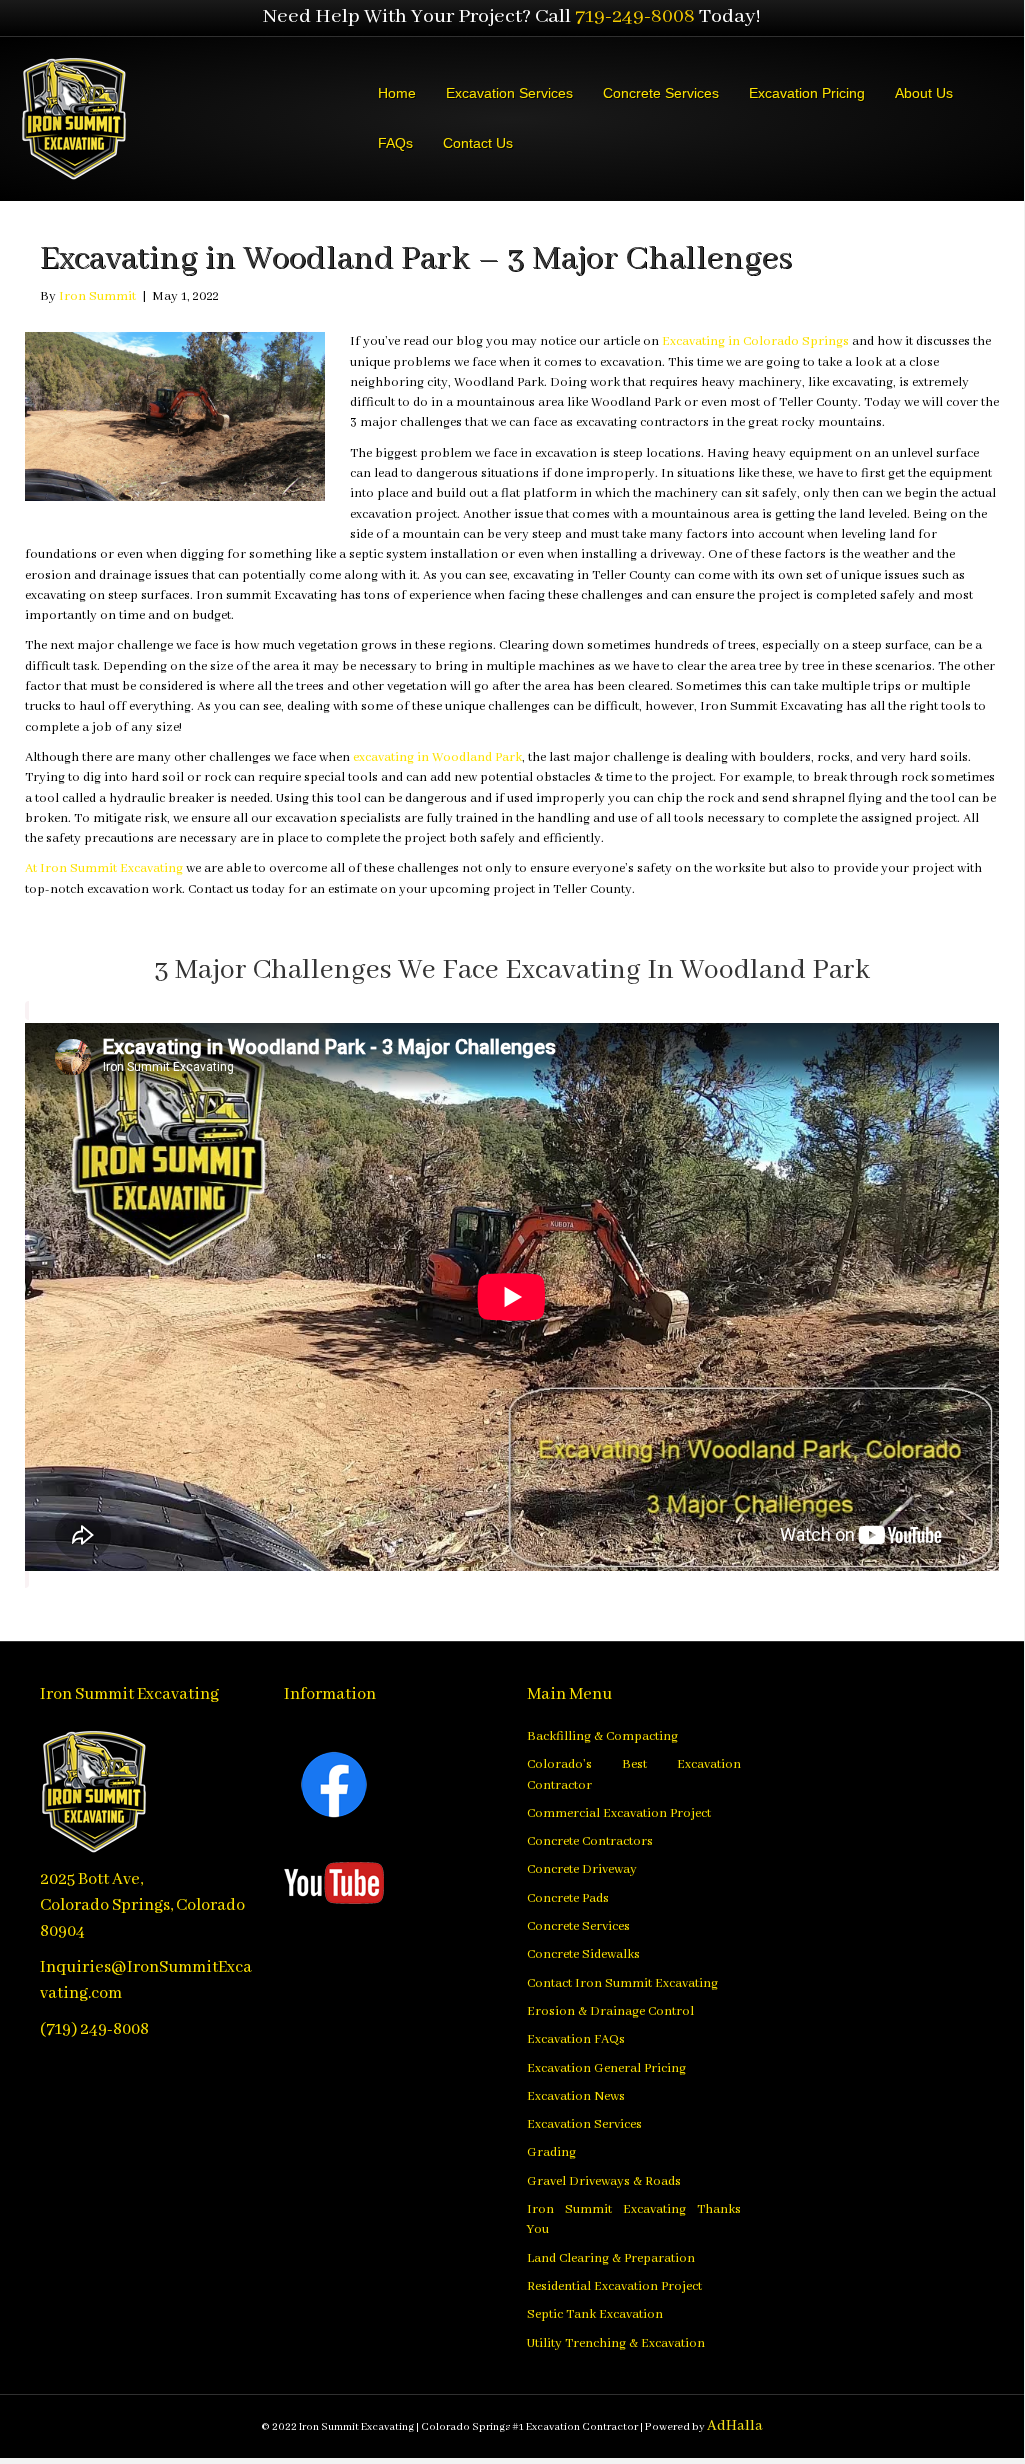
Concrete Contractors (590, 1841)
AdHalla (735, 2426)
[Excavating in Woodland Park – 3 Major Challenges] (175, 416)
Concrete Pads (568, 1898)
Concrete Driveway (582, 1869)
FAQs (395, 143)
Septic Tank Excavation (595, 2314)
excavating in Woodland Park (437, 757)
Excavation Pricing (807, 93)
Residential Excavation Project (614, 2286)
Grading (551, 2152)
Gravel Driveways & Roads (604, 2181)
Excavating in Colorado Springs (755, 341)
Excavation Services (509, 93)
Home (397, 93)
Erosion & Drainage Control (610, 2011)
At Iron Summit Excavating (104, 868)
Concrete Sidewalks (583, 1954)
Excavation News (576, 2096)
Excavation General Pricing (606, 2068)
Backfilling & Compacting (602, 1736)
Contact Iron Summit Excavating (622, 1983)
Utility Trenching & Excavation (616, 2343)
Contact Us (478, 143)
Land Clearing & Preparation (611, 2258)
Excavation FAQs (576, 2039)
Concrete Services (661, 93)
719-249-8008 (635, 16)
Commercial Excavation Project (619, 1813)
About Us (924, 93)
